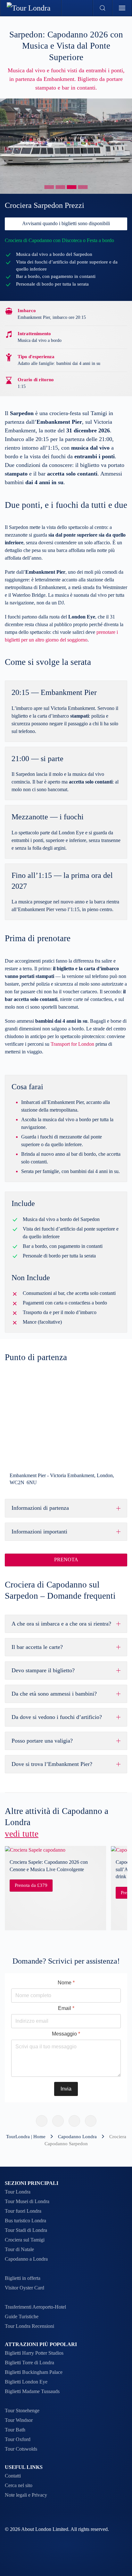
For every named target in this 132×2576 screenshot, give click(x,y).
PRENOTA (66, 1560)
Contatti (13, 2476)
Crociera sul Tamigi (25, 2240)
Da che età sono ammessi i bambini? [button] (54, 1694)
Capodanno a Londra (26, 2259)
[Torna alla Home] (31, 8)
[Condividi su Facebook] (42, 2121)
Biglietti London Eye (26, 2382)
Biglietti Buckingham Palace (34, 2372)
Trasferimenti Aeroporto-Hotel (35, 2307)
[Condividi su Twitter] (58, 2121)
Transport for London (72, 1044)
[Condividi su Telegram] (91, 2121)
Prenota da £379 (31, 1885)
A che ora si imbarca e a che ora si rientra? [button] (61, 1624)
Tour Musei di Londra (27, 2201)
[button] (103, 8)
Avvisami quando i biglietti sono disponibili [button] (66, 223)
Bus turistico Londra (25, 2221)
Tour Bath (15, 2430)
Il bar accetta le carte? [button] (37, 1647)
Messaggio (66, 2034)
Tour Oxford (18, 2439)
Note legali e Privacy (26, 2495)
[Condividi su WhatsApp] (74, 2121)
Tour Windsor (19, 2420)
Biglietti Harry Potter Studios (34, 2353)
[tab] (49, 187)
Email (66, 2008)
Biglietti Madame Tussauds (32, 2391)
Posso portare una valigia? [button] (42, 1741)
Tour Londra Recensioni (29, 2326)
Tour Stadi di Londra (26, 2230)
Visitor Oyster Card (25, 2288)
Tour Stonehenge (22, 2411)
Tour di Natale (19, 2249)
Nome (66, 1983)
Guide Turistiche (22, 2316)
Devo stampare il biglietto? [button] (43, 1670)
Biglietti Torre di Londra (29, 2363)
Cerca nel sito (19, 2485)
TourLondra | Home (26, 2137)
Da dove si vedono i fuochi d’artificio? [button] (57, 1717)
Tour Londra (18, 2192)
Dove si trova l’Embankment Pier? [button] (52, 1764)
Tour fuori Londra (23, 2211)
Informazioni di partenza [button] (40, 1508)
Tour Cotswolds (21, 2449)
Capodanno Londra (77, 2137)
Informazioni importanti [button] (39, 1532)
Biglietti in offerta (23, 2278)
